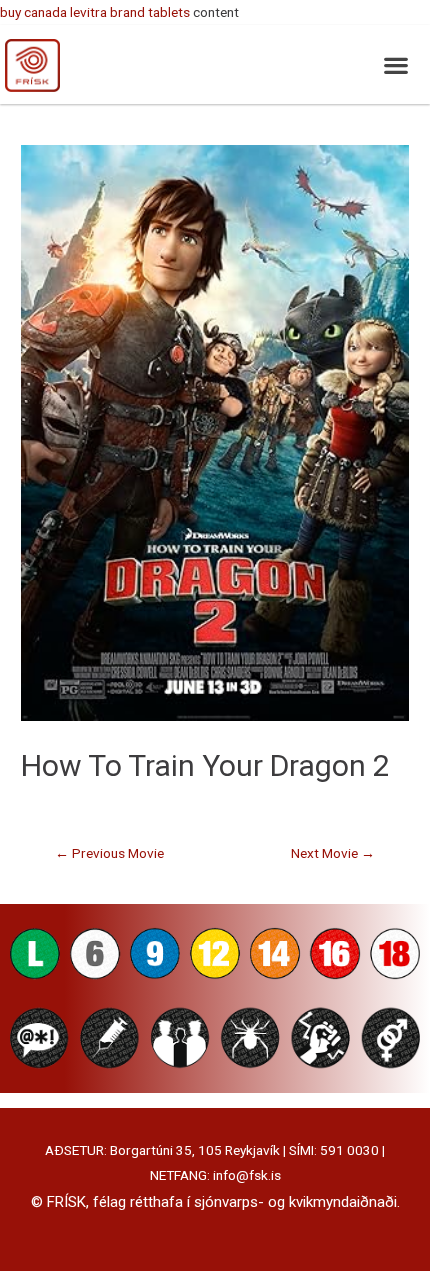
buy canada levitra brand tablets (95, 12)
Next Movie (333, 853)
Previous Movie (109, 853)
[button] (395, 64)
